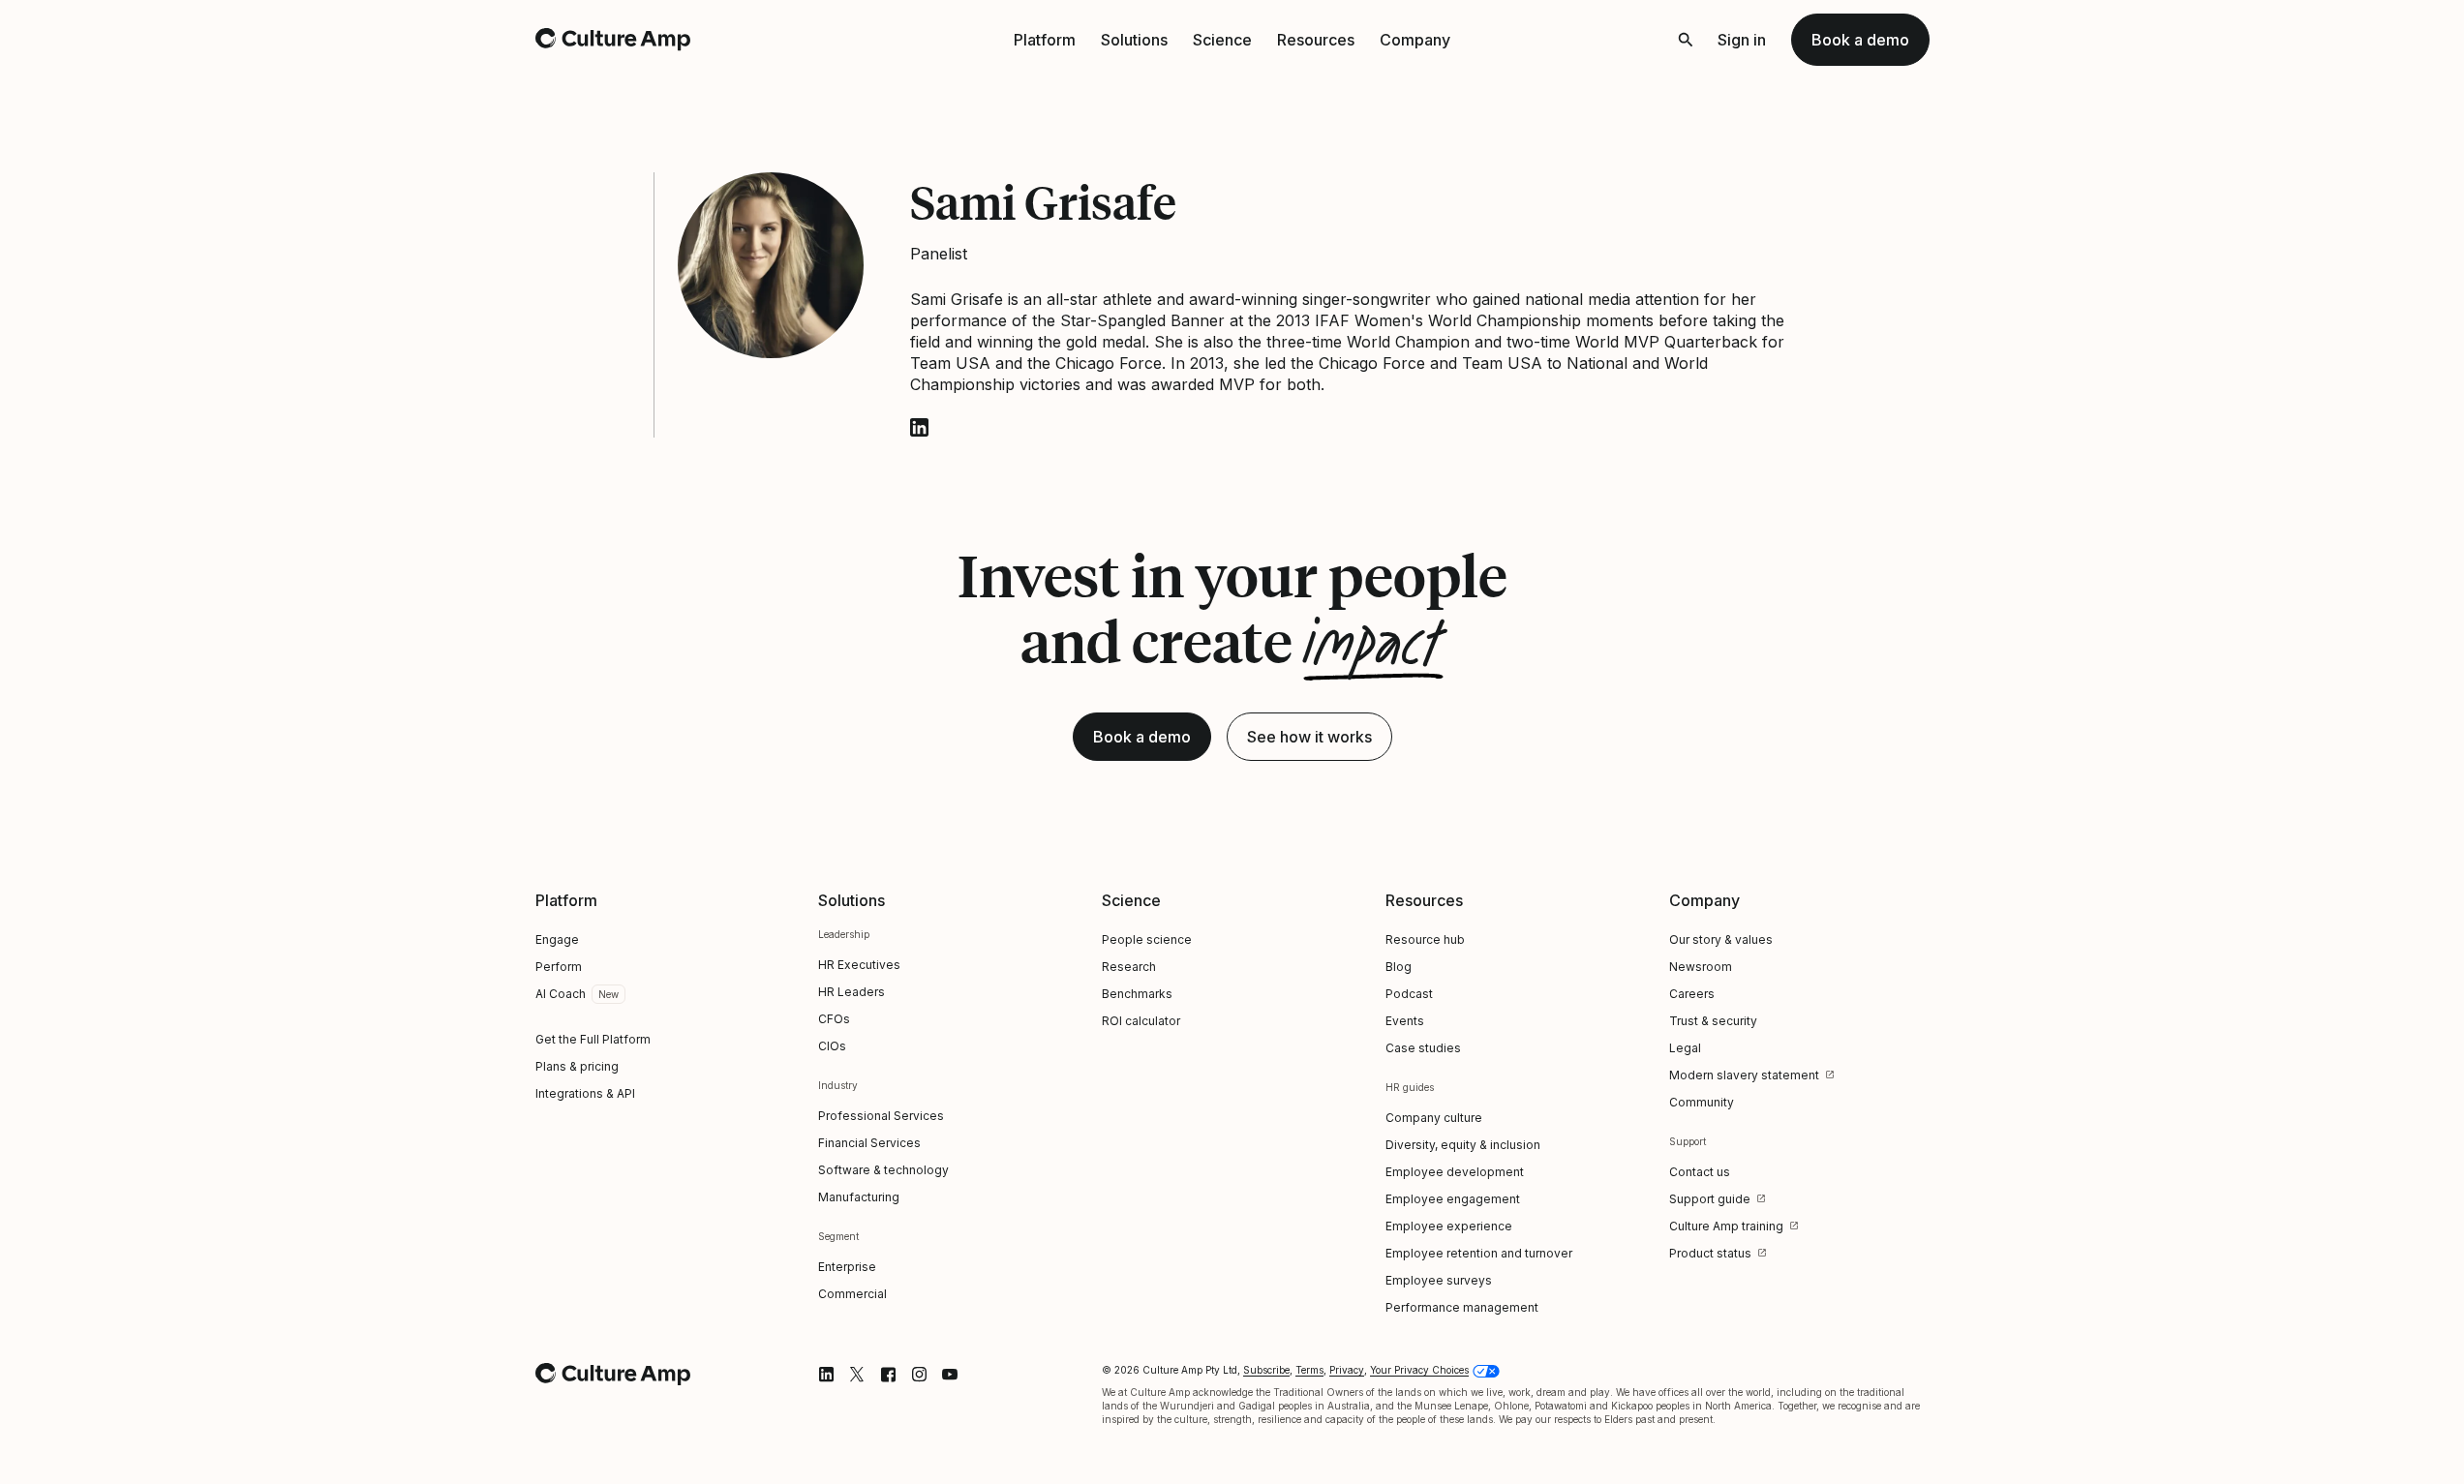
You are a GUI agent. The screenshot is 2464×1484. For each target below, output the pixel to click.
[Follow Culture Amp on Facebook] (888, 1375)
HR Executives (859, 965)
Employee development (1455, 1172)
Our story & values (1721, 939)
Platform (1045, 40)
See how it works (1309, 737)
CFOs (834, 1019)
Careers (1692, 994)
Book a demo (1860, 40)
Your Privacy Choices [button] (1419, 1370)
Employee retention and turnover (1479, 1253)
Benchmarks (1137, 994)
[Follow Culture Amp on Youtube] (950, 1375)
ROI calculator (1141, 1021)
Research (1129, 967)
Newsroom (1701, 967)
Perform (559, 967)
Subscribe (1266, 1370)
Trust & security (1713, 1021)
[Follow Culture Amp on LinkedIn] (826, 1375)
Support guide (1710, 1199)
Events (1405, 1021)
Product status (1710, 1253)
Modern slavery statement (1744, 1075)
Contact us (1700, 1172)
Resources (1316, 40)
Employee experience (1449, 1226)
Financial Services (869, 1143)
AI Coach (561, 994)
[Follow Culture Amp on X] (857, 1375)
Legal (1685, 1048)
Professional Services (881, 1116)
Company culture (1434, 1118)
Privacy (1347, 1370)
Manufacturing (859, 1197)
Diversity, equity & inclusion (1463, 1145)
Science (1222, 40)
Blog (1399, 967)
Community (1702, 1102)
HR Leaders (852, 992)
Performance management (1462, 1307)
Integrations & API (585, 1093)
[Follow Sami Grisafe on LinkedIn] (920, 428)
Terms (1309, 1370)
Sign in (1742, 40)
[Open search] (1686, 40)
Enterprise (847, 1267)
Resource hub (1425, 939)
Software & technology (883, 1170)
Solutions (1134, 40)
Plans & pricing (577, 1066)
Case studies (1423, 1048)
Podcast (1409, 994)
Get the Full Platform (593, 1039)
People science (1147, 939)
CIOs (832, 1046)
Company (1415, 40)
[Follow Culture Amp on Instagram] (919, 1375)
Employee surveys (1439, 1280)
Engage (557, 939)
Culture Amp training (1726, 1226)
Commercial (852, 1294)
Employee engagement (1453, 1199)
